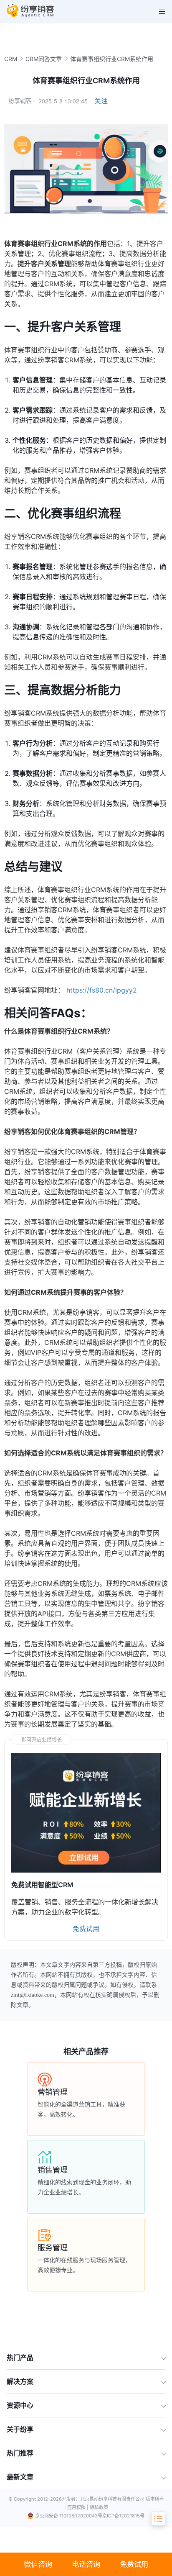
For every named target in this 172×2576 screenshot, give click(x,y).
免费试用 (134, 2564)
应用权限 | (78, 2507)
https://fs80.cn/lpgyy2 (102, 990)
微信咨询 (38, 2564)
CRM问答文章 (44, 59)
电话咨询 (86, 2564)
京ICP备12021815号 (123, 2516)
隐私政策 (99, 2507)
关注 (101, 101)
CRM (11, 59)
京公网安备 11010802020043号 (69, 2516)
